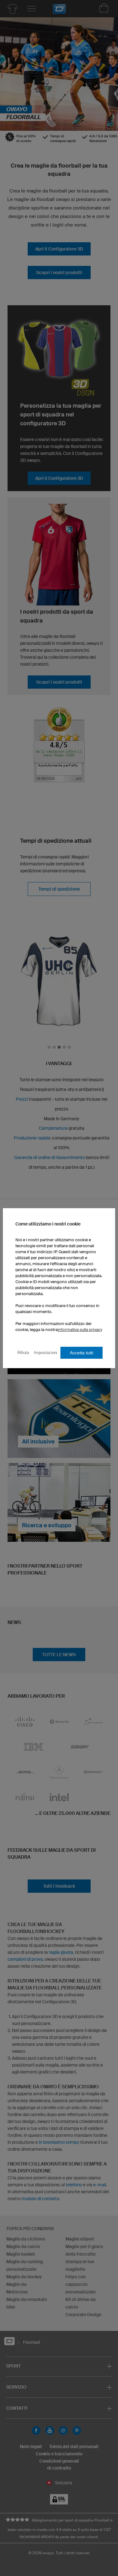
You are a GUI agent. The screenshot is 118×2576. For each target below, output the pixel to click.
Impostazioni (46, 1353)
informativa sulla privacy (80, 1330)
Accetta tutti (81, 1353)
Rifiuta (23, 1353)
